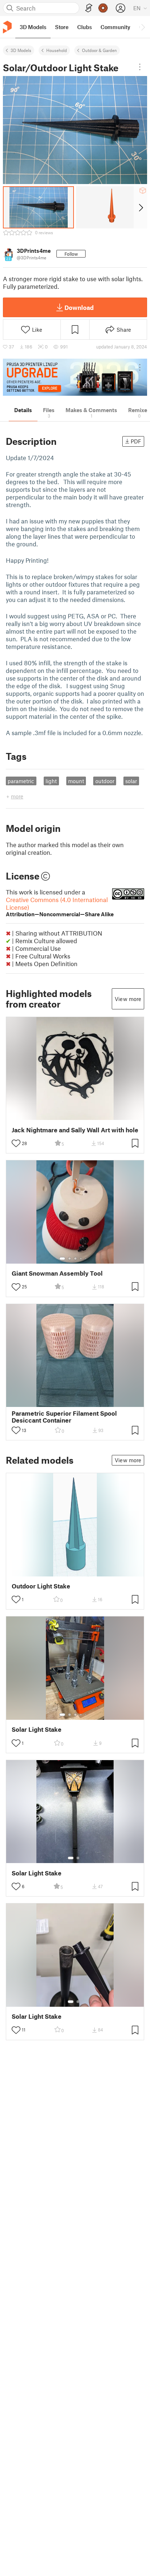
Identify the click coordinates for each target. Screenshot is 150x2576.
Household (57, 50)
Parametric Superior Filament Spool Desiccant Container (64, 1417)
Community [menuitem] (115, 27)
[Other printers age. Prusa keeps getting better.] (75, 377)
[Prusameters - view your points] (103, 8)
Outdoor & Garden (99, 50)
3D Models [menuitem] (33, 27)
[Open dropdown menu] (140, 67)
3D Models (21, 50)
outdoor (105, 781)
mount (76, 781)
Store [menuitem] (62, 27)
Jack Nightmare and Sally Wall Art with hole (75, 1130)
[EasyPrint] (89, 8)
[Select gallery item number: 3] (75, 1259)
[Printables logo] (7, 27)
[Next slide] (140, 207)
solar (131, 781)
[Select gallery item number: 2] (70, 1259)
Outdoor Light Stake (41, 1586)
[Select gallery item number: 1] (62, 1259)
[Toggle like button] (16, 1143)
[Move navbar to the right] (143, 27)
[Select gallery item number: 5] (86, 1259)
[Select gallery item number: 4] (81, 1259)
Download (79, 307)
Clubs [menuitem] (84, 27)
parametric (21, 781)
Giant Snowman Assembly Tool (57, 1273)
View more (128, 999)
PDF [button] (136, 441)
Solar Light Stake (37, 1729)
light (51, 781)
